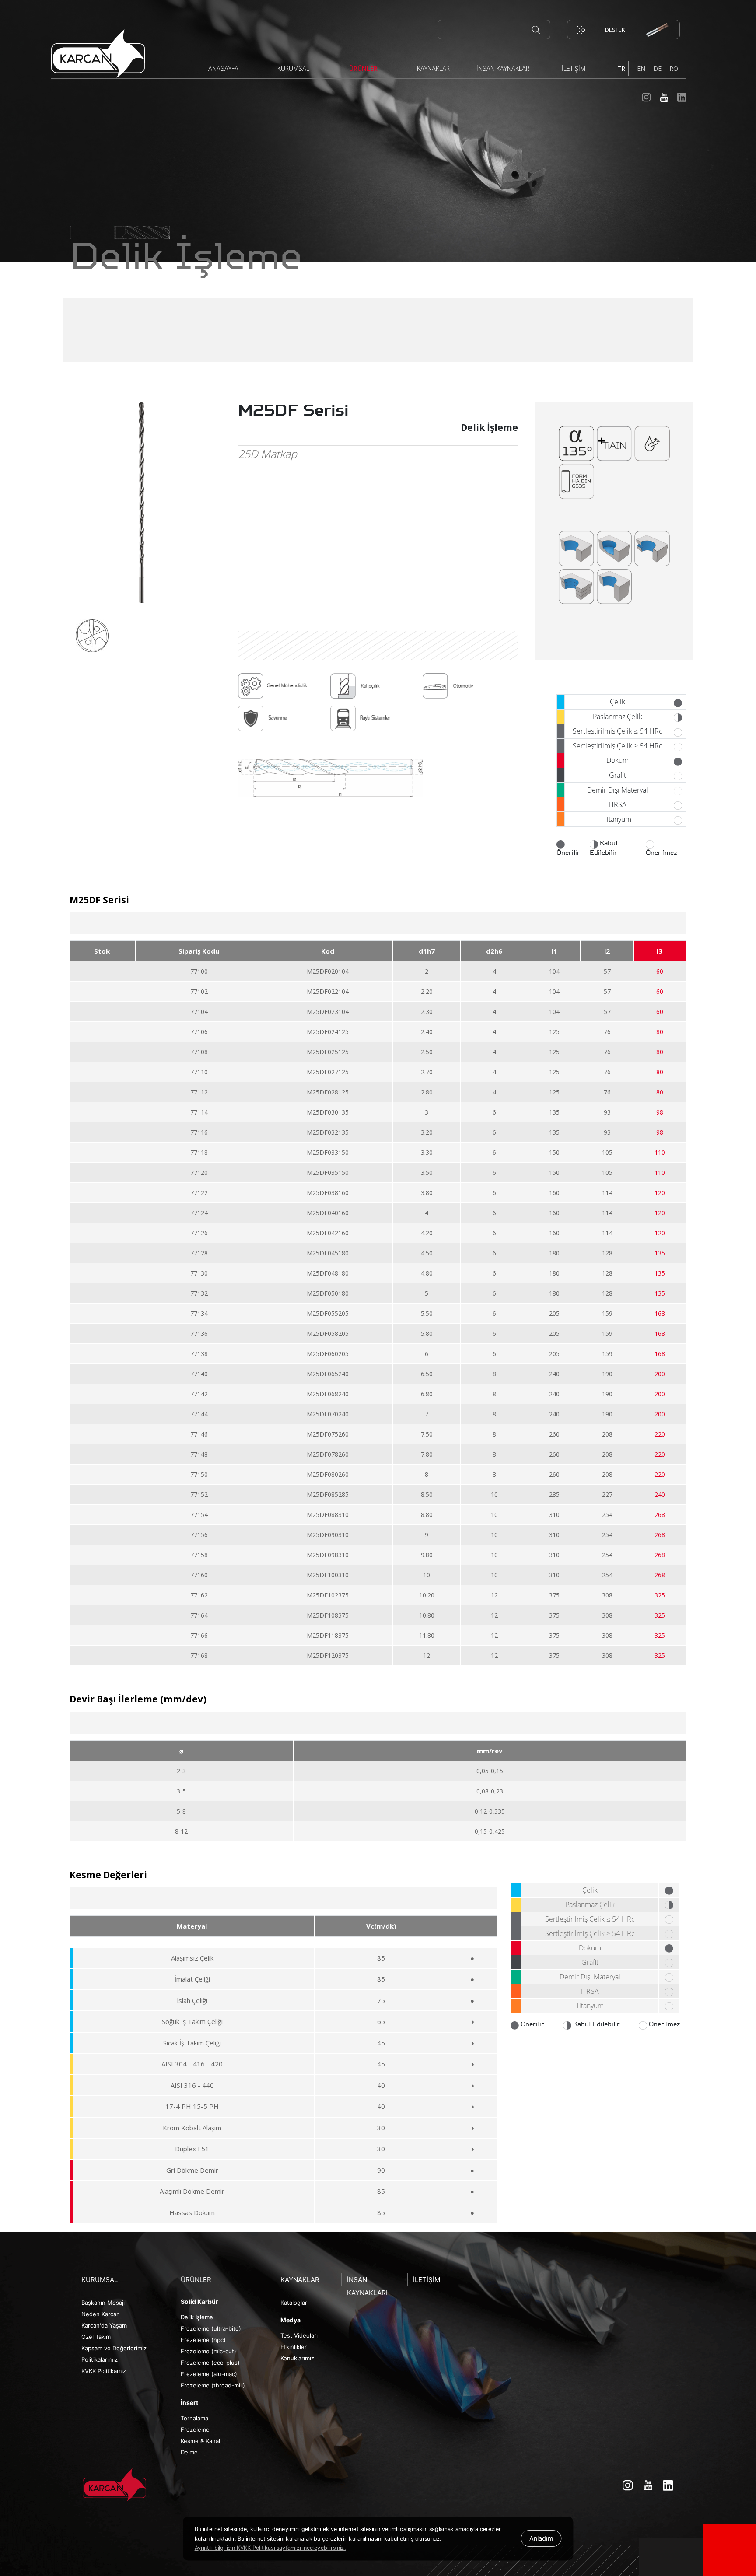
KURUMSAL (293, 68)
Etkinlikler (294, 2347)
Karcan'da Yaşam (104, 2325)
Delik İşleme (197, 2317)
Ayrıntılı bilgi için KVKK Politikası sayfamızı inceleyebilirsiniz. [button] (270, 2548)
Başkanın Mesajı (103, 2303)
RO (674, 68)
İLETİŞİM (574, 68)
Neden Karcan (101, 2314)
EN (641, 68)
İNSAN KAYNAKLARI (504, 68)
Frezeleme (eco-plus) (210, 2363)
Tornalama (194, 2418)
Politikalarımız (100, 2359)
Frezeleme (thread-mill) (213, 2385)
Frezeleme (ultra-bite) (211, 2328)
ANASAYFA (223, 68)
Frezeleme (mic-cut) (208, 2351)
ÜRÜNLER (363, 68)
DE (657, 68)
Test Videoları (299, 2335)
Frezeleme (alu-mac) (209, 2374)
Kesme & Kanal (200, 2441)
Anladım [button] (541, 2538)
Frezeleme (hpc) (203, 2340)
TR (621, 68)
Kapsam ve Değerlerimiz (114, 2348)
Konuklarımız (297, 2358)
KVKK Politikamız (104, 2371)
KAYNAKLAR (433, 68)
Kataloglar (294, 2303)
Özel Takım (96, 2337)
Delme (189, 2452)
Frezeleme (195, 2429)
